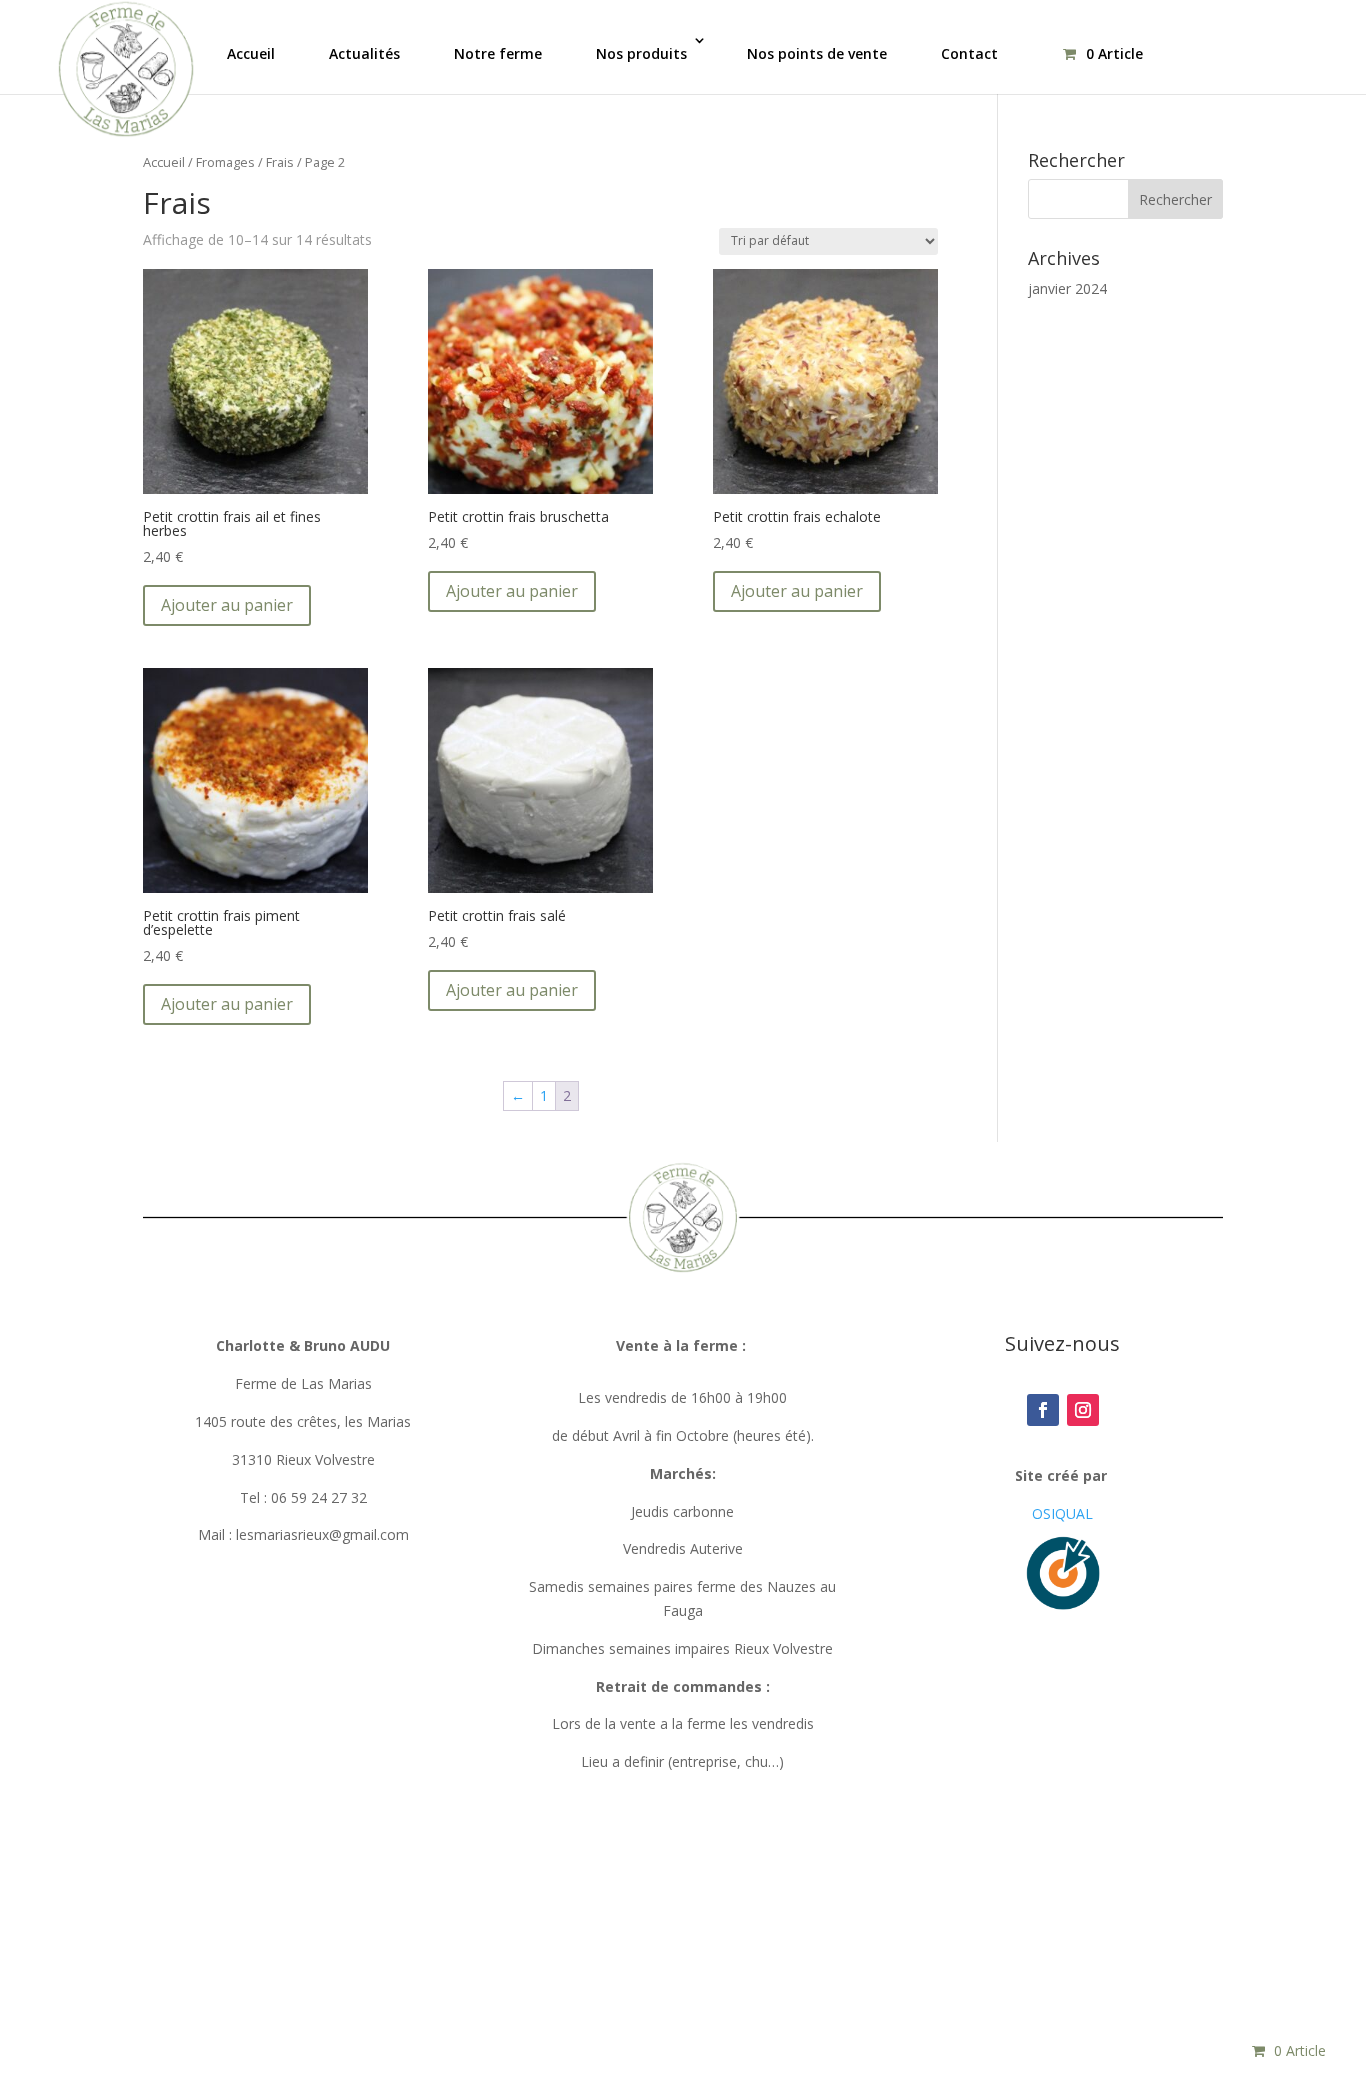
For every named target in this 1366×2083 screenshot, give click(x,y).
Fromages (225, 162)
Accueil (251, 53)
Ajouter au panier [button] (227, 605)
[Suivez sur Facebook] (1043, 1410)
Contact (969, 53)
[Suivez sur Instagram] (1083, 1410)
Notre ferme (498, 53)
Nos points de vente (817, 53)
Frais (280, 162)
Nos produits (641, 53)
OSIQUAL (1062, 1513)
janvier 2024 (1067, 288)
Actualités (364, 53)
